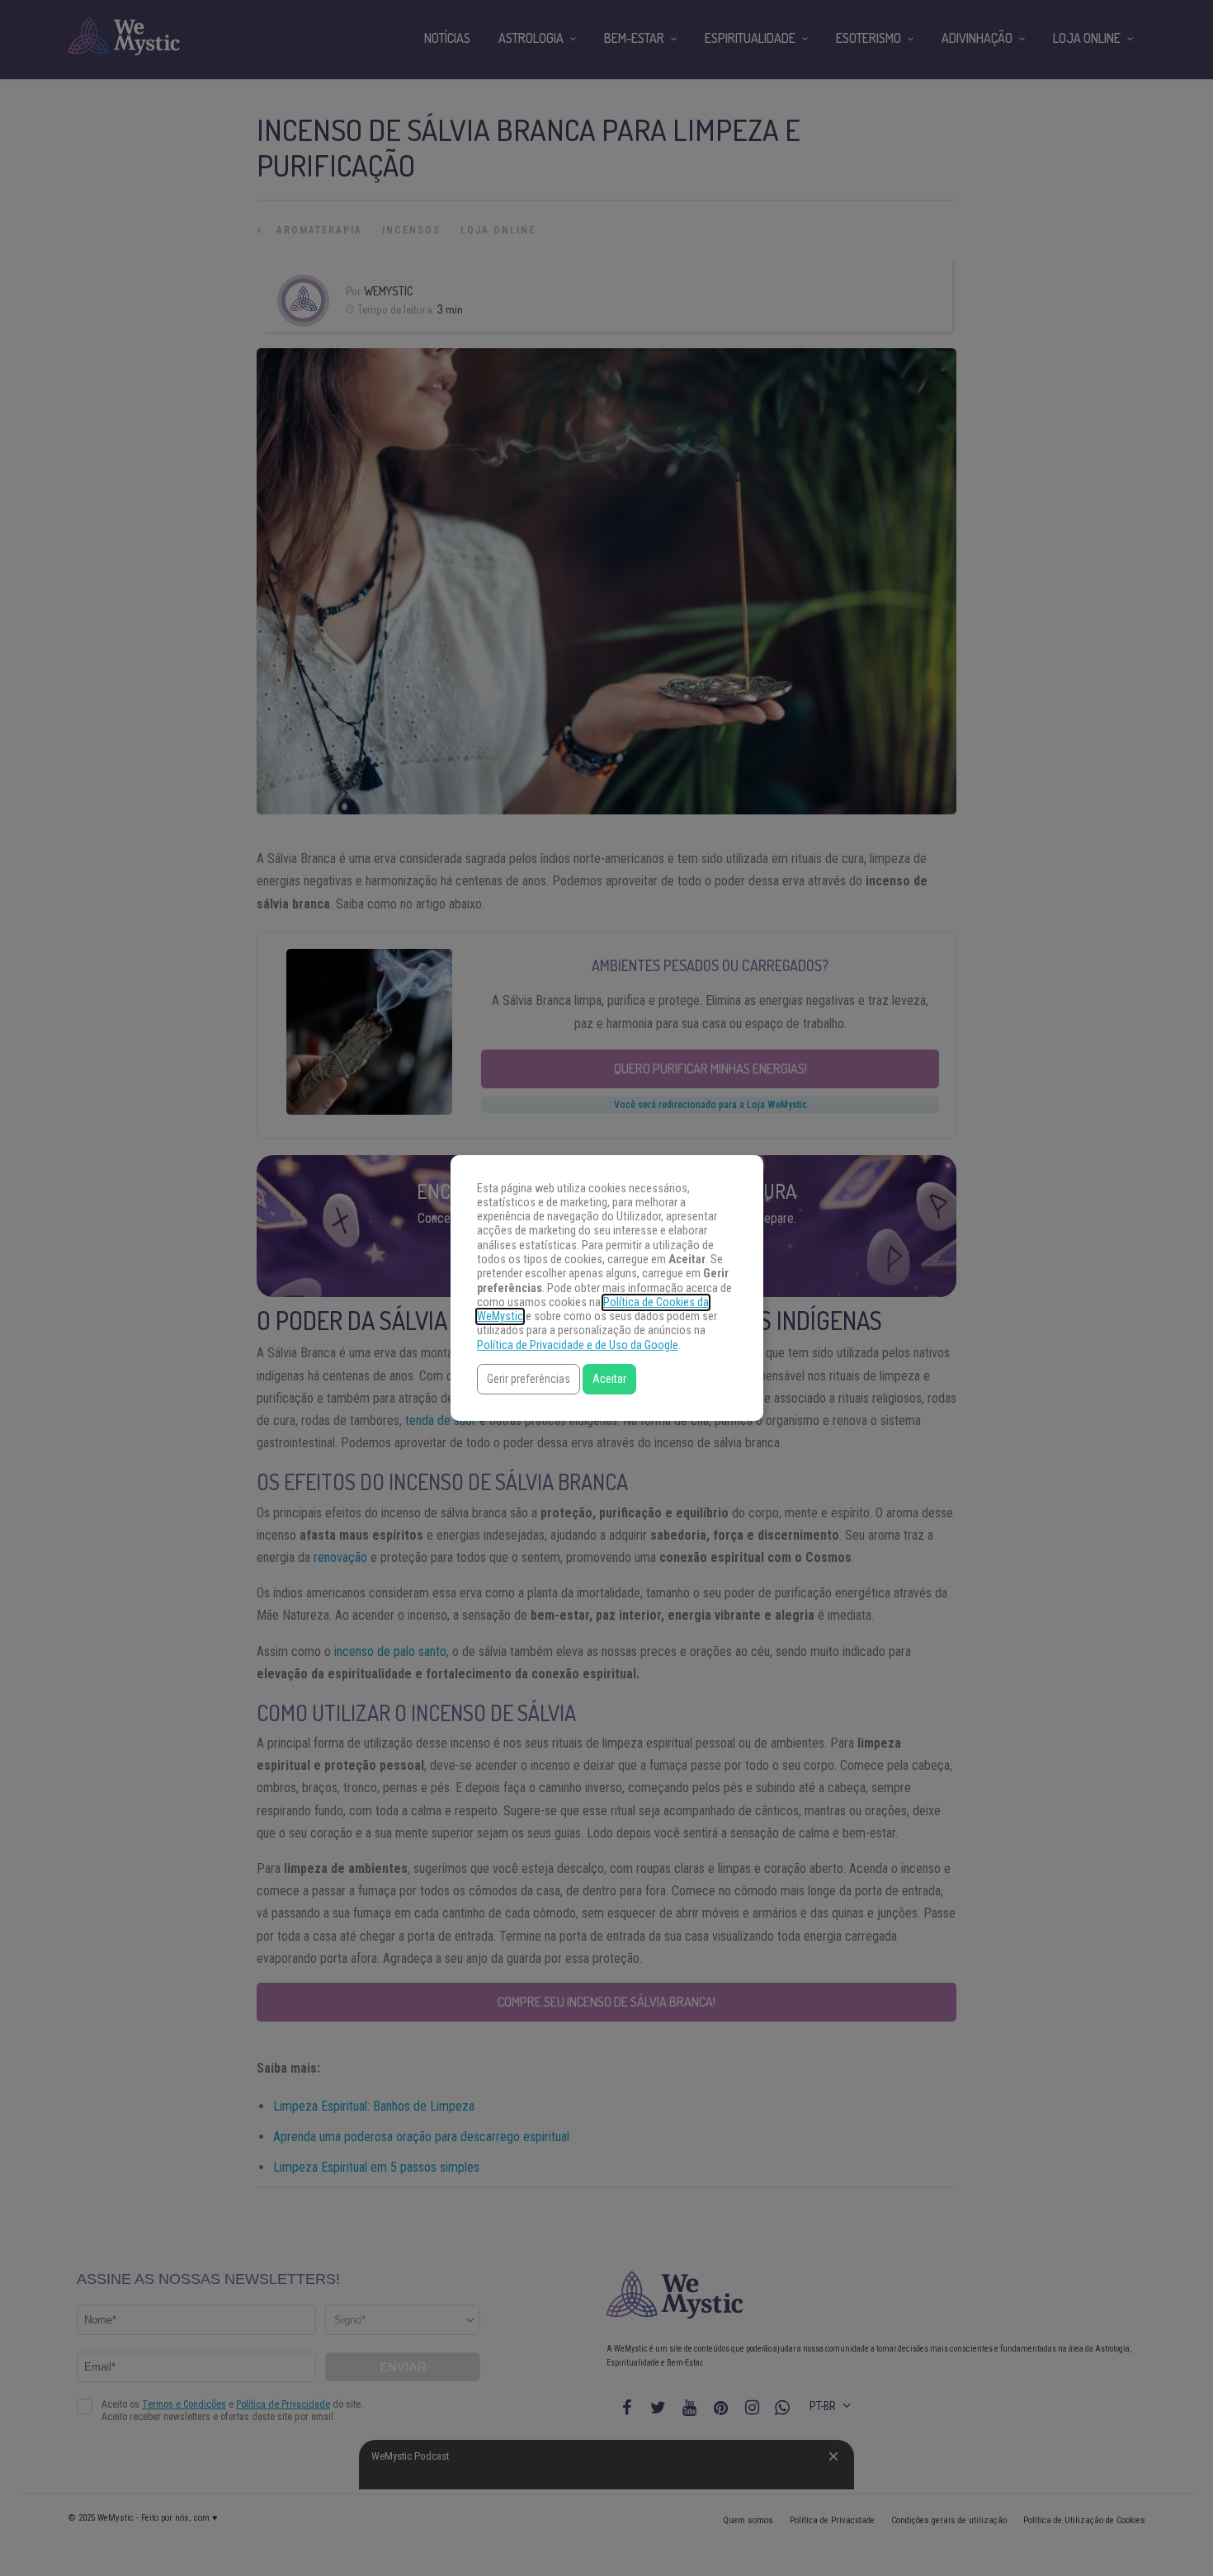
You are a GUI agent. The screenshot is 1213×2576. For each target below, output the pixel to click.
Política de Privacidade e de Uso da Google (578, 1345)
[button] (529, 1379)
